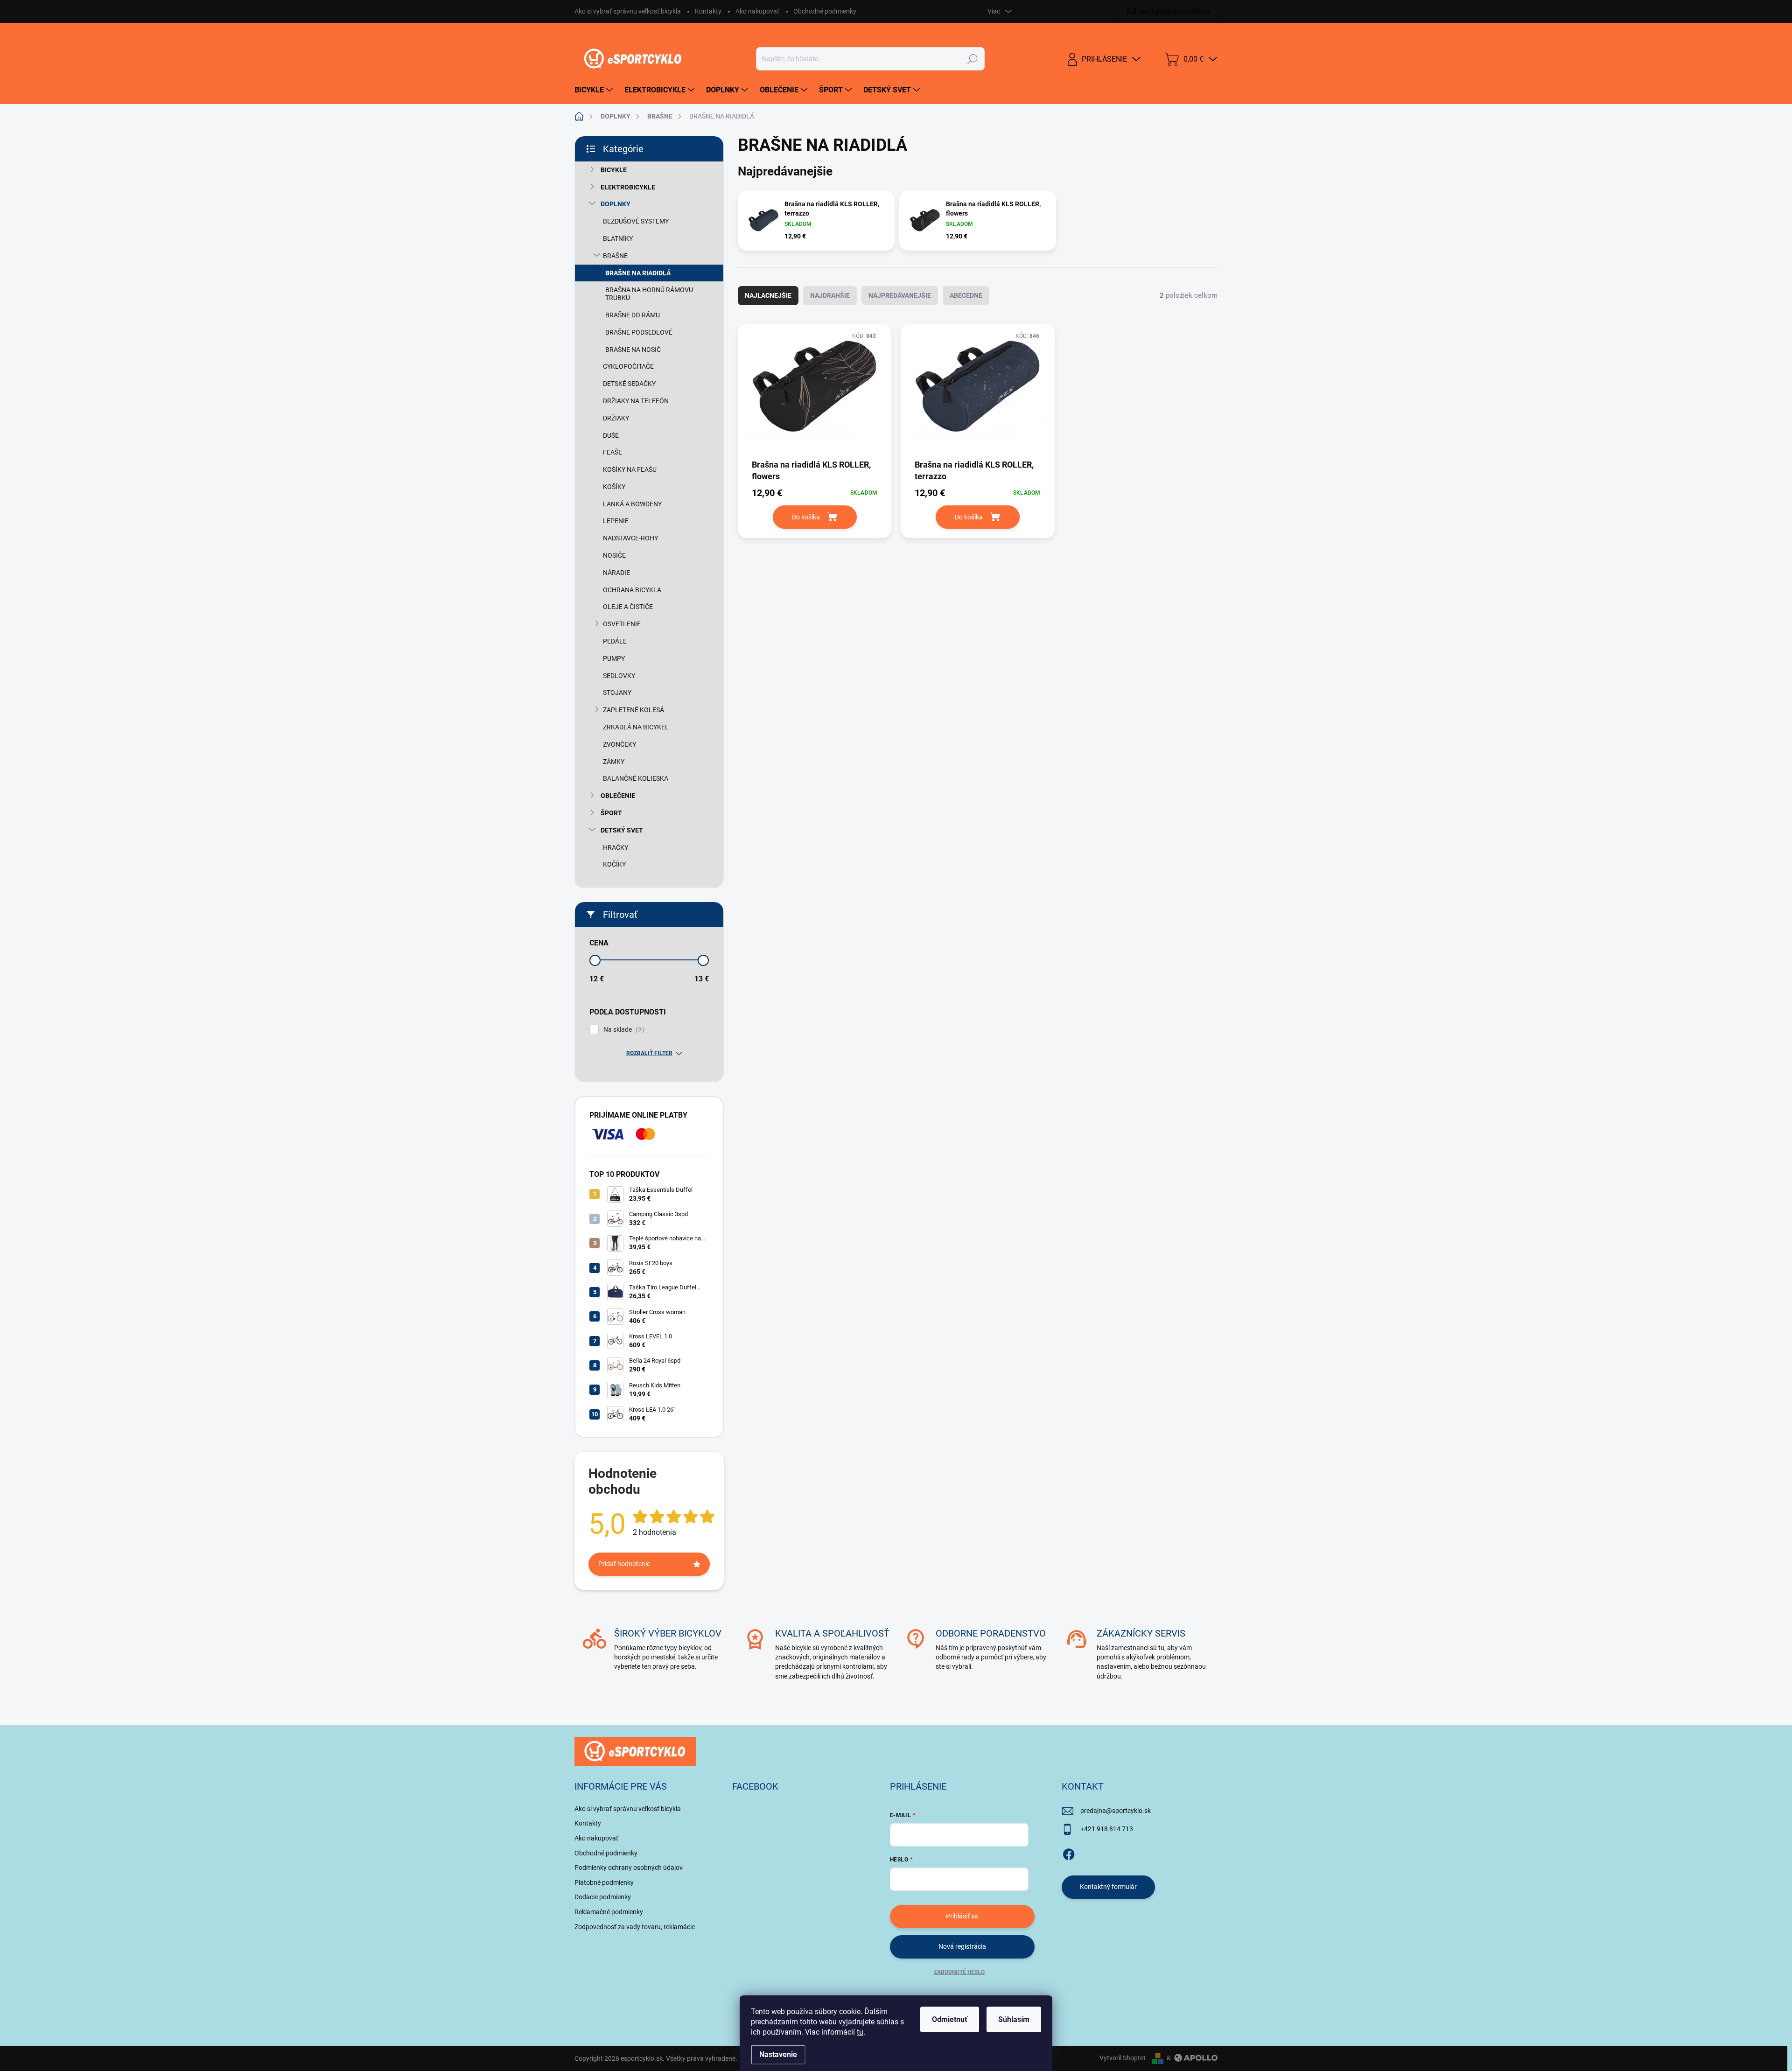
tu (860, 2032)
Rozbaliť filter (649, 1053)
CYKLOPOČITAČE (628, 366)
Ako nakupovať (757, 11)
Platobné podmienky (604, 1882)
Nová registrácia (962, 1946)
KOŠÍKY (614, 487)
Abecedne (966, 295)
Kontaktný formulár (1108, 1887)
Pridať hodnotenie (624, 1564)
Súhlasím (1014, 2019)
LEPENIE (616, 521)
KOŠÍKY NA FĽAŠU (630, 469)
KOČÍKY (614, 864)
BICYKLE (614, 170)
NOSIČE (614, 555)
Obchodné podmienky (825, 11)
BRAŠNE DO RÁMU (633, 315)
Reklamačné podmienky (609, 1912)
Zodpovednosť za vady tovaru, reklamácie (635, 1927)
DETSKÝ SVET (622, 830)
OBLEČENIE (618, 796)
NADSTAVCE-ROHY (630, 538)
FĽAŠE (612, 452)
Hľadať (972, 59)
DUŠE (611, 435)
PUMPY (614, 658)
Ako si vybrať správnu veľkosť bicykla (628, 11)
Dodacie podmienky (603, 1897)
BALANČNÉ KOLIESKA (636, 778)
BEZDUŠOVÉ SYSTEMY (636, 221)
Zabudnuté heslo (959, 1972)
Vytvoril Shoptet (1123, 2058)
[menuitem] (595, 90)
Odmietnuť (950, 2019)
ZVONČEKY (619, 744)
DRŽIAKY (616, 418)
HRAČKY (616, 847)
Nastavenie (778, 2054)
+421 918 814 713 (1107, 1829)
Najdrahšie (830, 295)
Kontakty (708, 11)
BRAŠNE (615, 256)
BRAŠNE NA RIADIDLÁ (638, 273)
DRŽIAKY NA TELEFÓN (636, 401)
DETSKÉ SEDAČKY (629, 384)
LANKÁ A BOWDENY (632, 504)
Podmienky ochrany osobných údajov (629, 1868)
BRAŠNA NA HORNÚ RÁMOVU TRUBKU (649, 294)
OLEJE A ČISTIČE (628, 607)
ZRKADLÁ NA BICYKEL (636, 727)
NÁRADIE (616, 573)
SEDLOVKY (619, 676)
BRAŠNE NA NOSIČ (633, 350)
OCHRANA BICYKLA (632, 590)
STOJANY (617, 693)
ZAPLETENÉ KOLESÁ (633, 710)
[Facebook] (1069, 1853)
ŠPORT (611, 813)
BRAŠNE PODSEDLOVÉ (639, 332)
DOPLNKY (616, 204)
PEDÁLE (615, 641)
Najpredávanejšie (900, 295)
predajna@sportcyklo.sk (1116, 1811)
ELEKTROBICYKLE (628, 187)
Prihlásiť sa (962, 1916)
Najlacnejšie (768, 295)
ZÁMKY (614, 762)
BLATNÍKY (618, 238)
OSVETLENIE (622, 624)
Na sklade (623, 1030)
